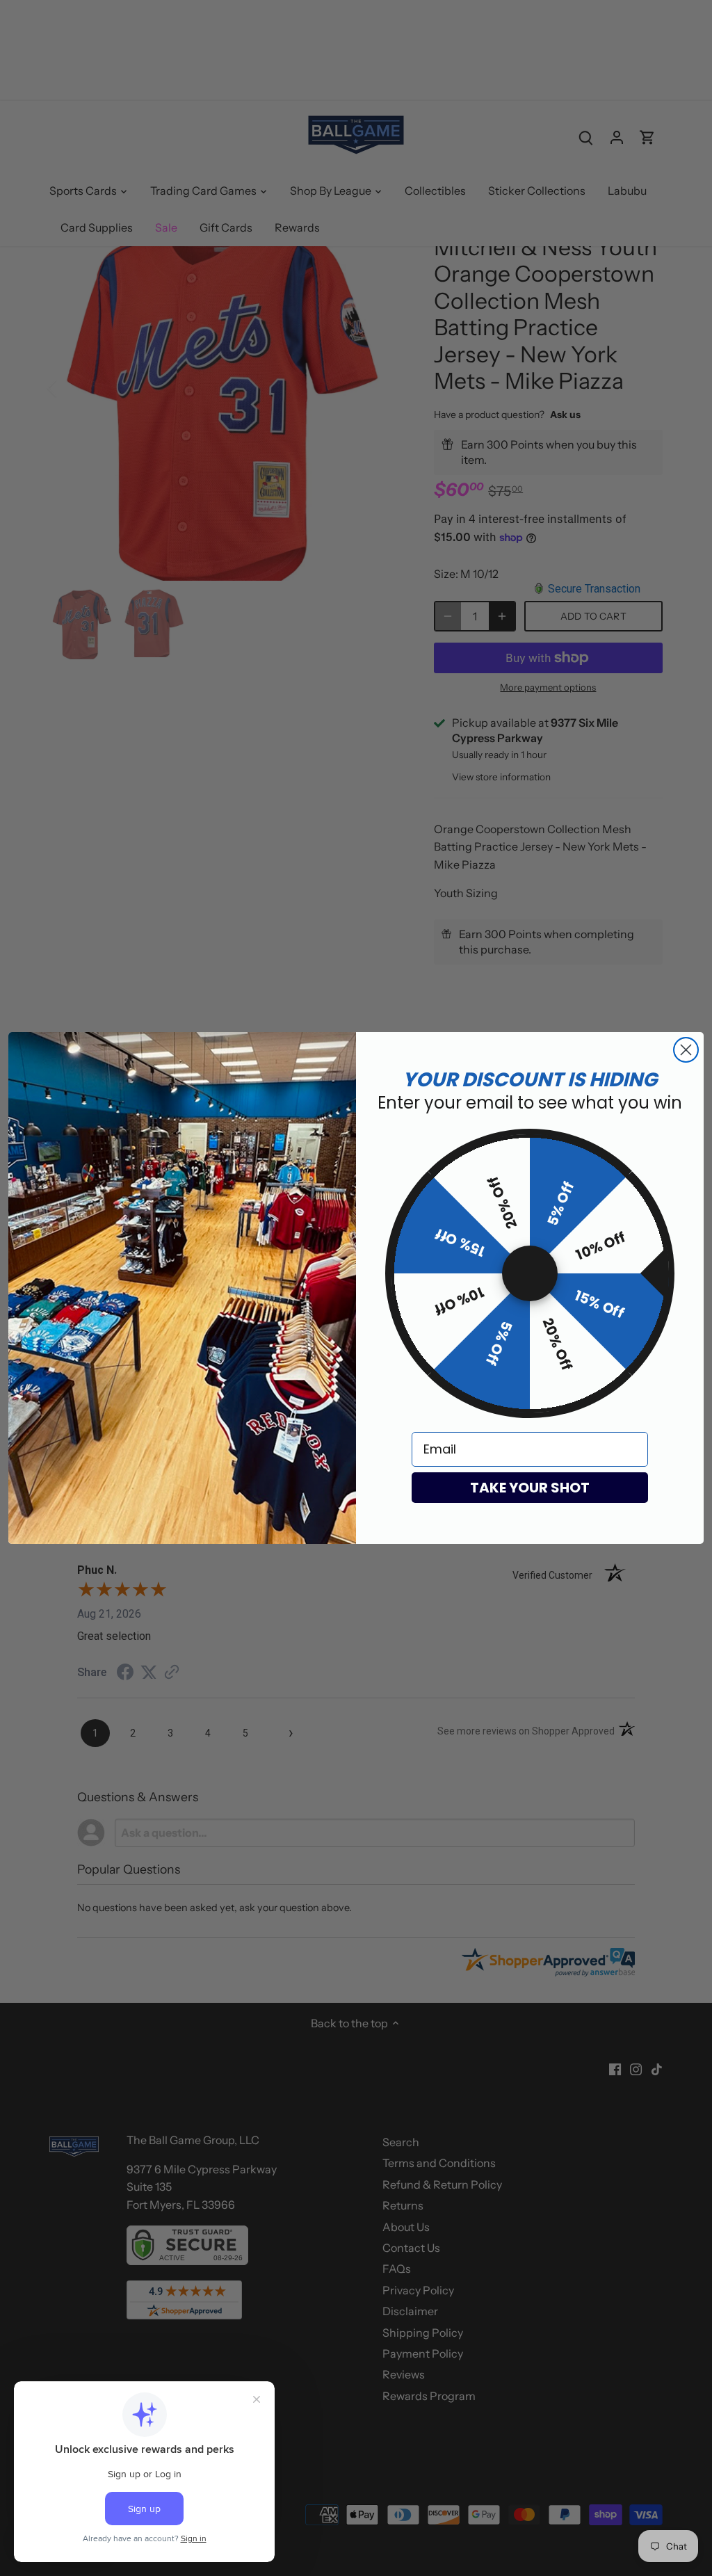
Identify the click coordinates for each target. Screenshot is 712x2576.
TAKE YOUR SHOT (530, 1488)
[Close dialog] (686, 1050)
